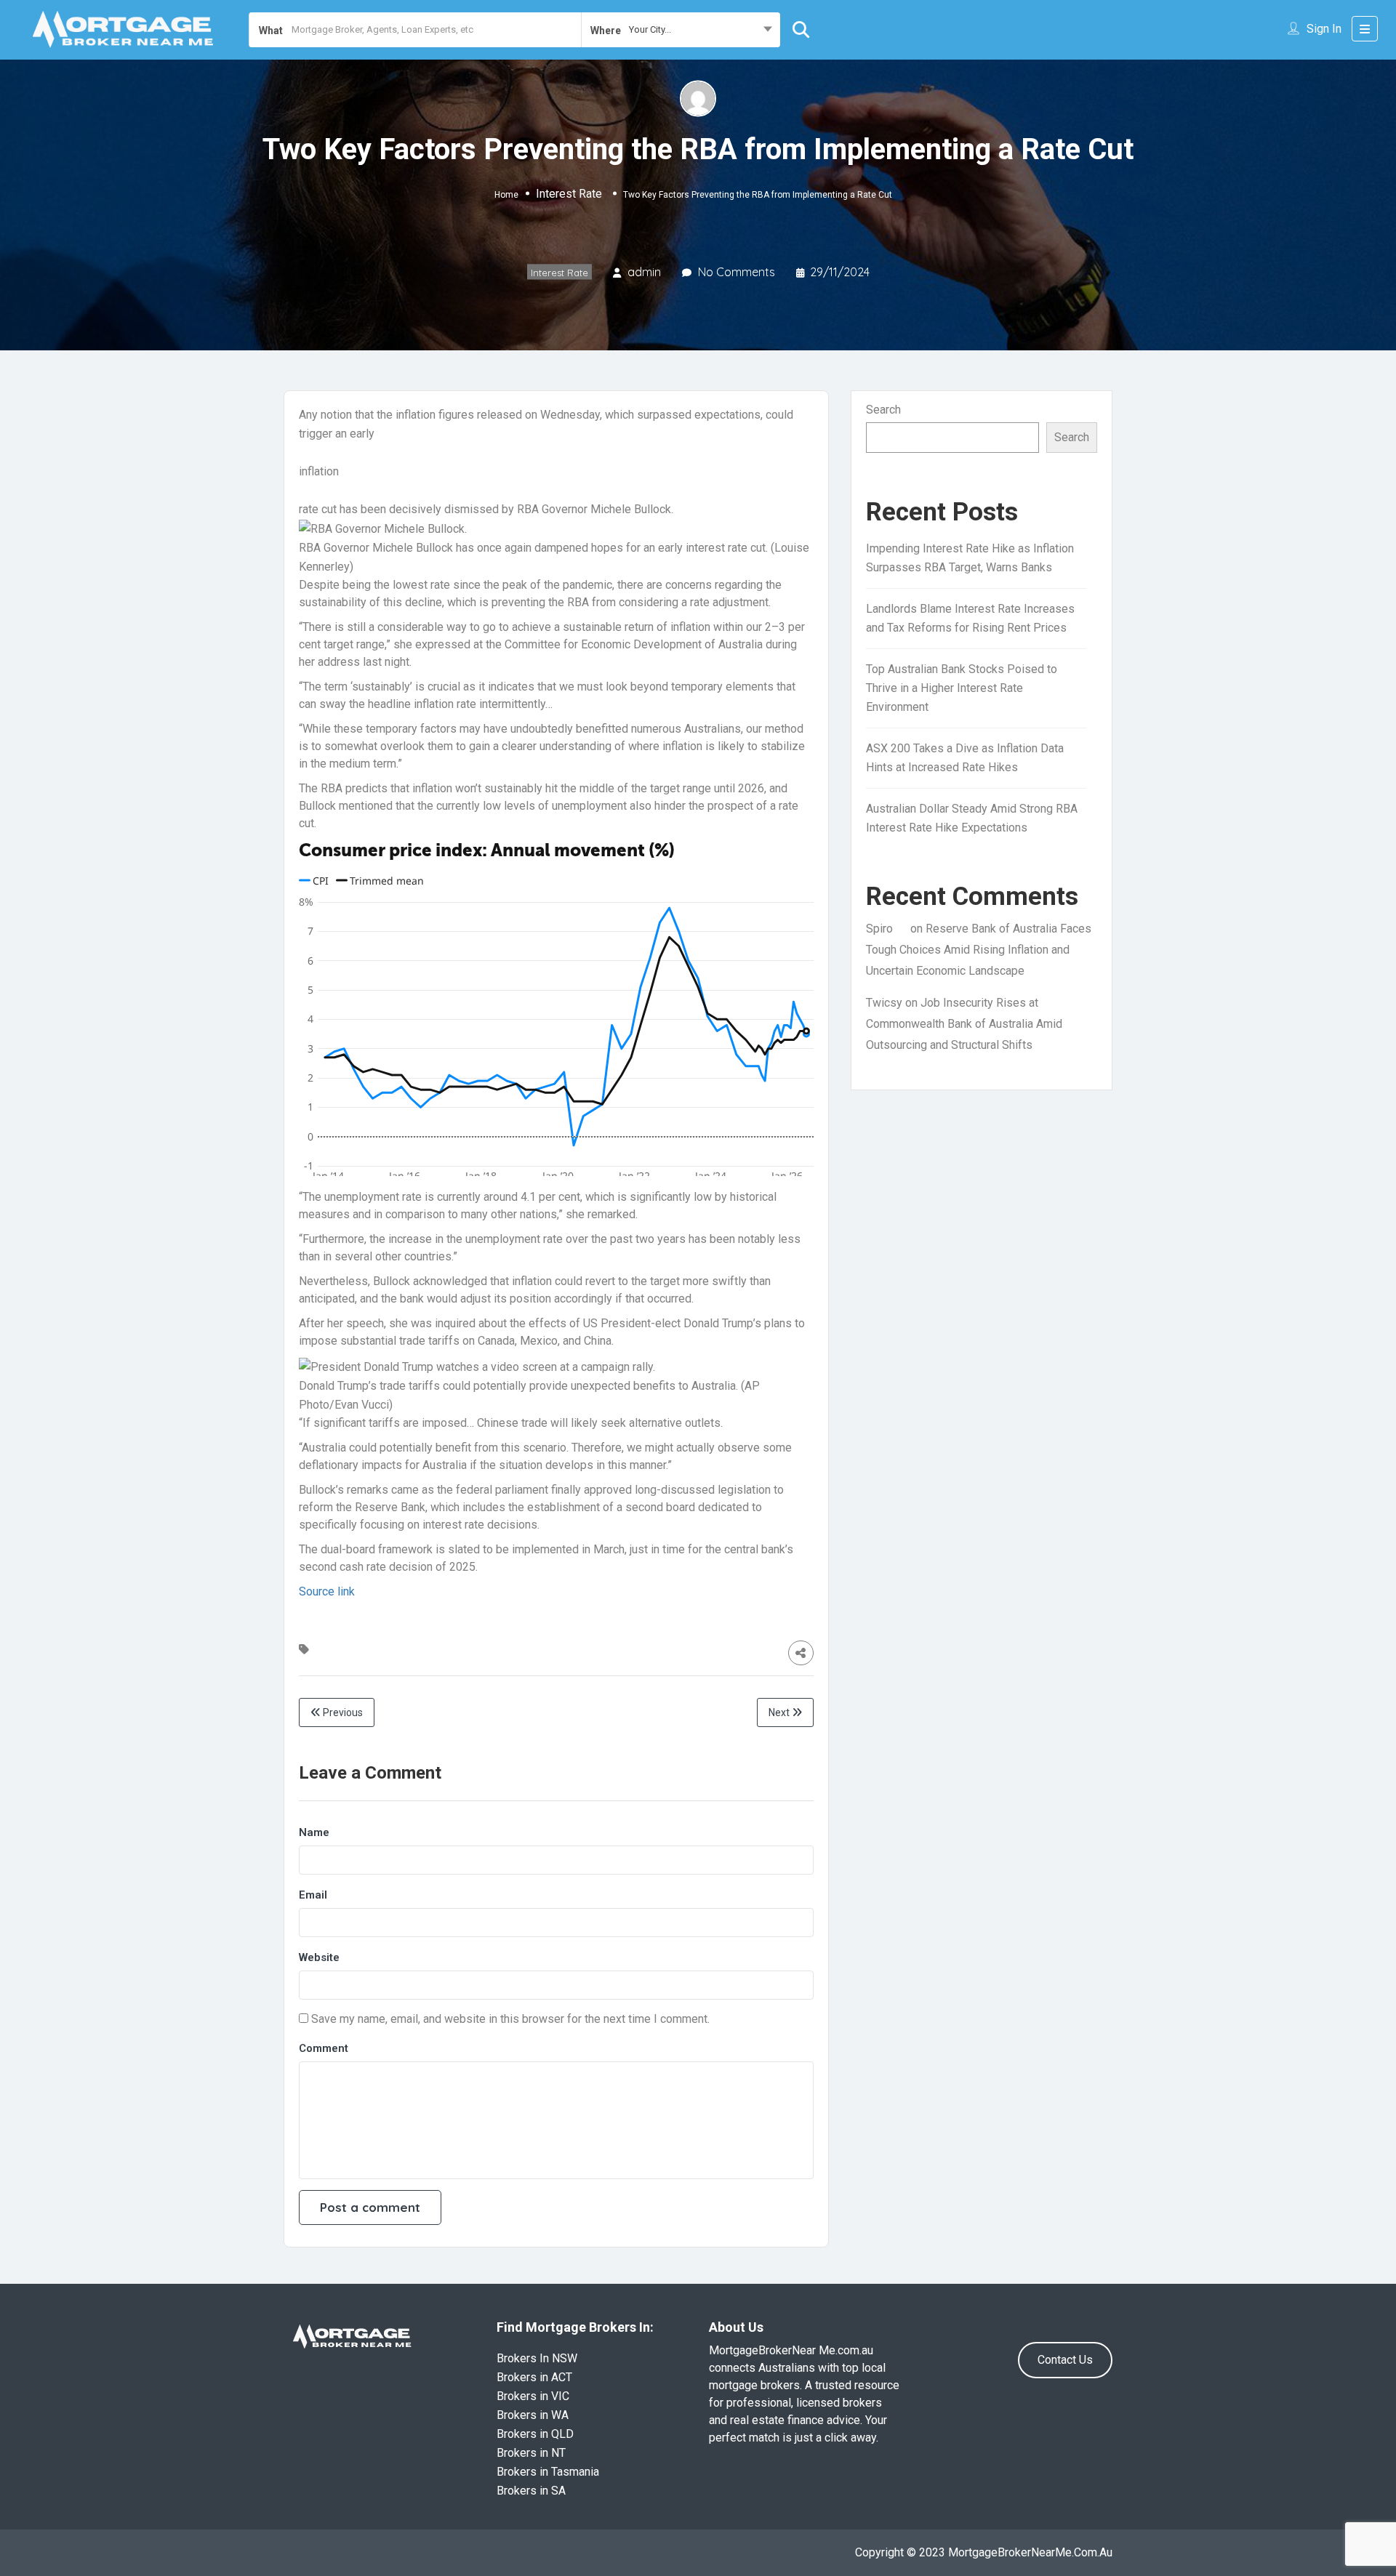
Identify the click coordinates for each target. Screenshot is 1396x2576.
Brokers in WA (533, 2415)
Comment (324, 2048)
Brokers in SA (531, 2491)
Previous (342, 1712)
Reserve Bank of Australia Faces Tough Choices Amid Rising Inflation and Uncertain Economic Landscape (979, 950)
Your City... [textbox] (650, 29)
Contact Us (1065, 2360)
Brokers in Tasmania (548, 2472)
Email (313, 1895)
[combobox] (681, 30)
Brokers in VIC (533, 2396)
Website (319, 1957)
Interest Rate (569, 194)
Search (883, 410)
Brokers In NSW (537, 2358)
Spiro (879, 929)
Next (780, 1712)
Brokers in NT (531, 2453)
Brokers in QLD (535, 2434)
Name (314, 1832)
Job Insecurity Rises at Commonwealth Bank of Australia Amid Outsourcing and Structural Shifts (964, 1024)
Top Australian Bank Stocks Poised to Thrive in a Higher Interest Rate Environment (962, 688)
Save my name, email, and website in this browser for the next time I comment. (510, 2019)
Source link (327, 1591)
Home (506, 195)
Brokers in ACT (534, 2377)
